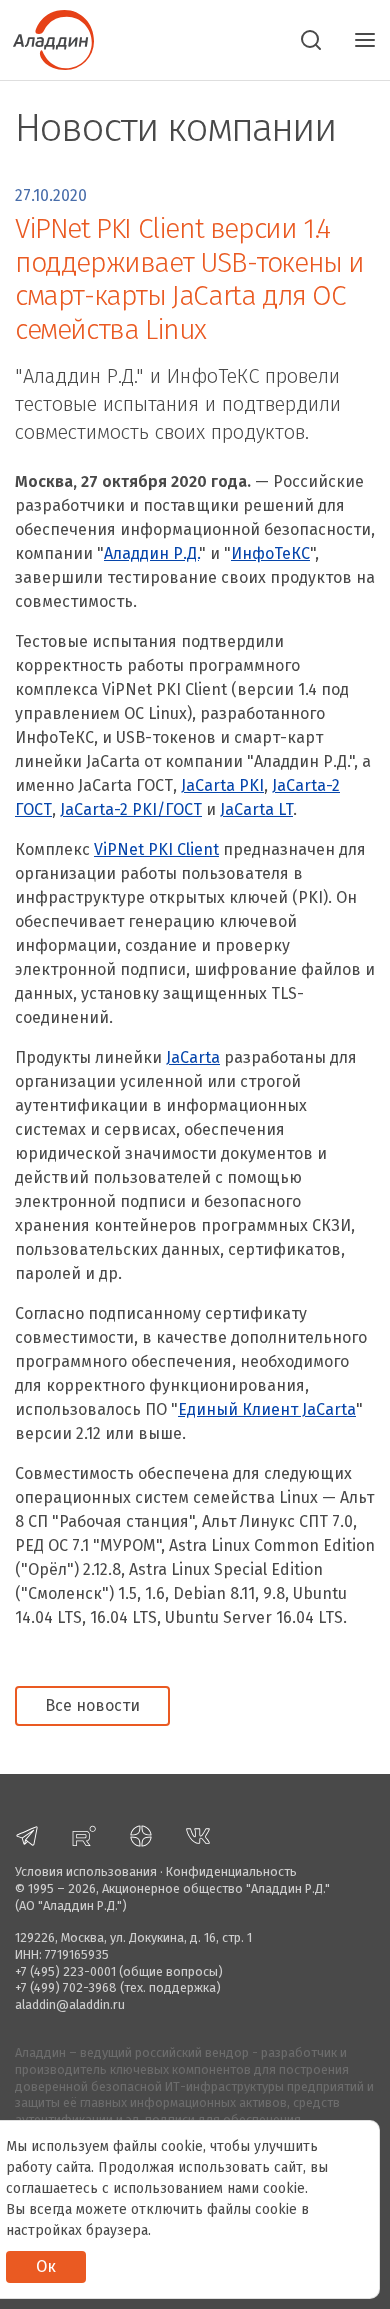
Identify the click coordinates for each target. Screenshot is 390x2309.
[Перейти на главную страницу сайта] (47, 38)
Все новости (92, 1705)
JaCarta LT (256, 809)
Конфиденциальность (231, 1871)
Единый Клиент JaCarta (267, 1409)
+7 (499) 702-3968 (66, 1987)
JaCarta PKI (222, 785)
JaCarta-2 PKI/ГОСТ (131, 809)
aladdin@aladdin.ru (70, 2004)
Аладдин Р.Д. (151, 553)
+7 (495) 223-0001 (65, 1971)
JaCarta (193, 1057)
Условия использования (86, 1871)
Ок (46, 2266)
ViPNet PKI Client (156, 849)
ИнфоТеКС (270, 553)
